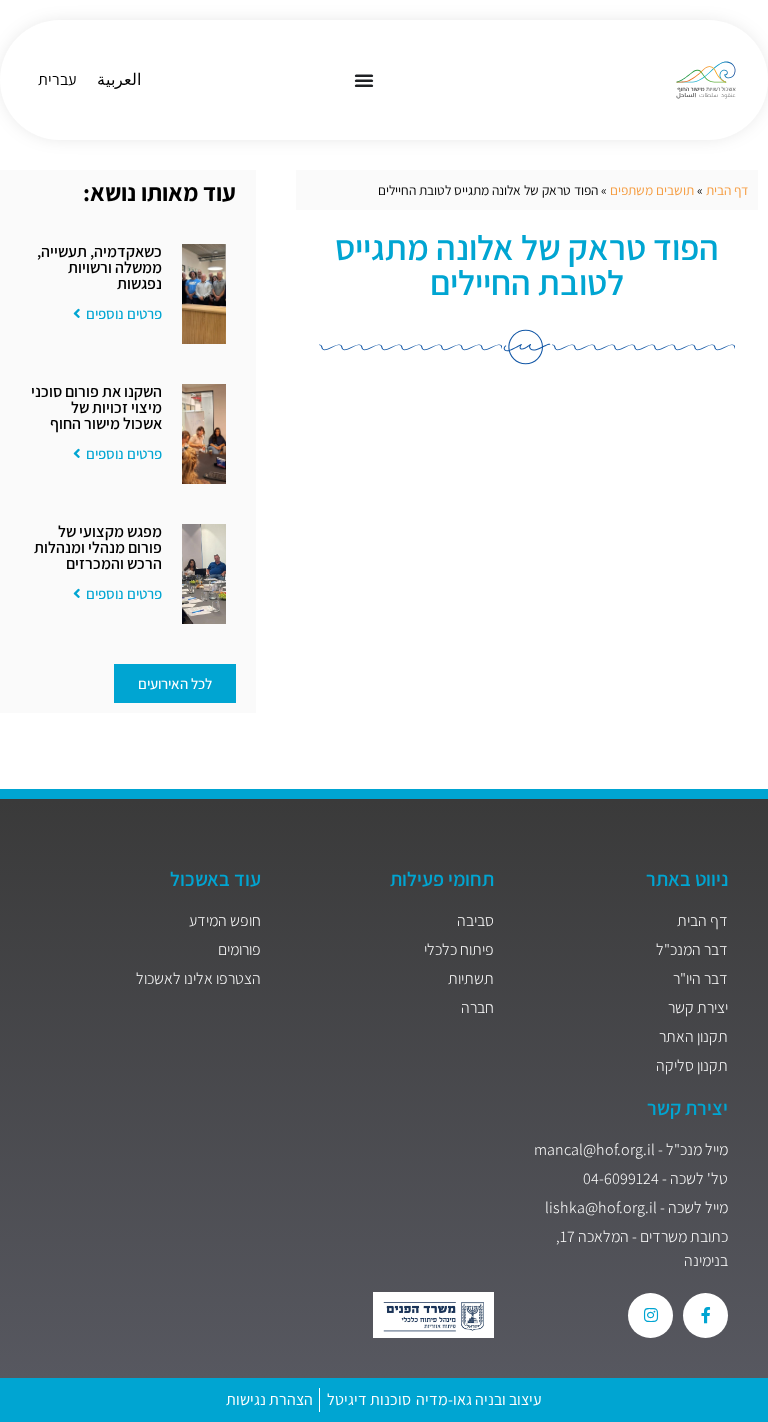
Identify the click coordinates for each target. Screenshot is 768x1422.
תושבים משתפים (652, 190)
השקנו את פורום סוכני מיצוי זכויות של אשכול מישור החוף (96, 407)
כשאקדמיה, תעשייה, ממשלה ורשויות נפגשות (99, 267)
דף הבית (727, 190)
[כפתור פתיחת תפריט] (364, 80)
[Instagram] (650, 1315)
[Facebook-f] (705, 1315)
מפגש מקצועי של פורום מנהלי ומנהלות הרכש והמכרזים (98, 547)
